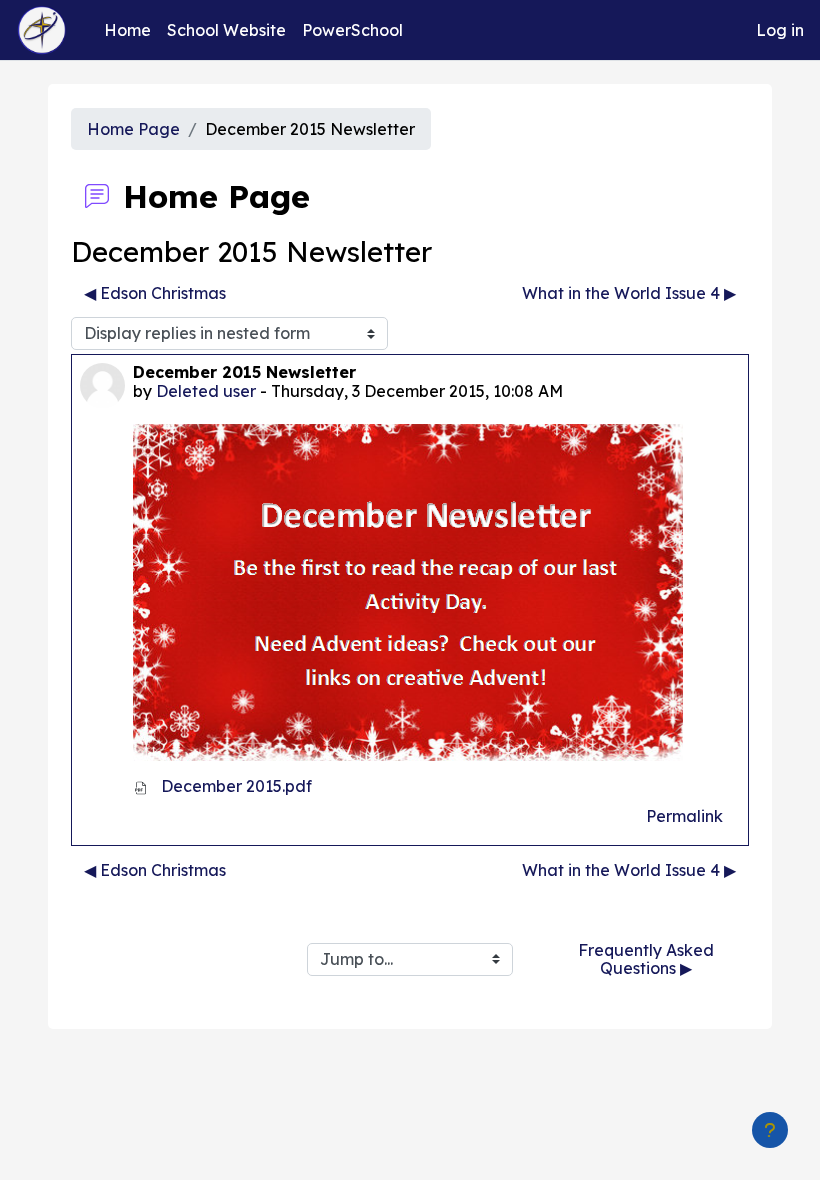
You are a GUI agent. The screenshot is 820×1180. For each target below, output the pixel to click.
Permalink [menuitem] (684, 816)
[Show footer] (770, 1130)
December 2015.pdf (234, 786)
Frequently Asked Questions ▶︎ (648, 959)
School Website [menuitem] (226, 30)
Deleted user (206, 391)
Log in (780, 30)
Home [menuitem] (127, 30)
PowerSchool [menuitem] (352, 30)
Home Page (133, 129)
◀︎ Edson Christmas (155, 293)
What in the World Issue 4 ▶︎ (629, 293)
